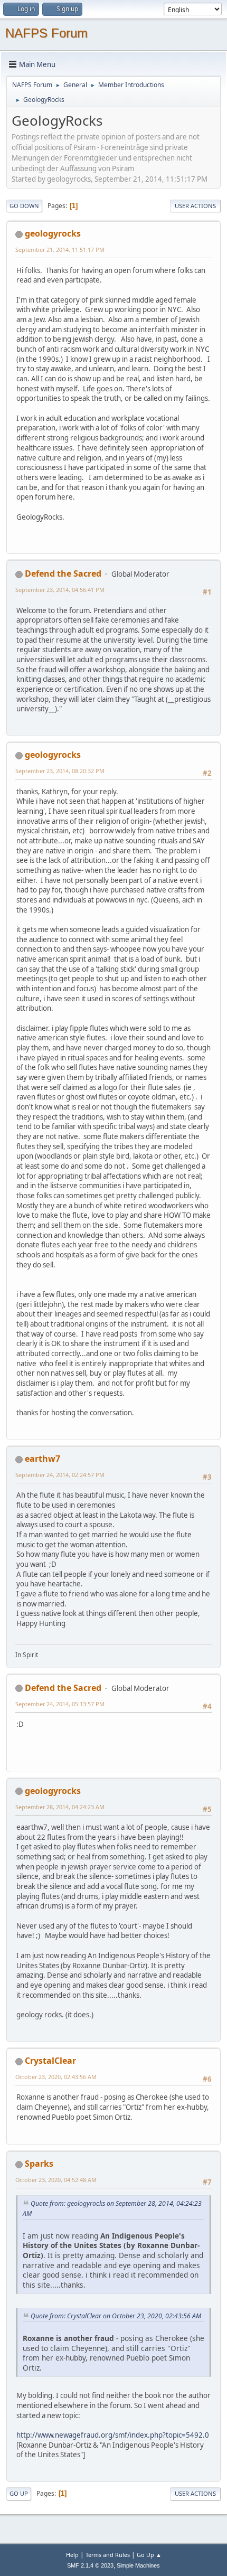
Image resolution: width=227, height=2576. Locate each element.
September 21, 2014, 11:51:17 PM (60, 250)
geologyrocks (53, 233)
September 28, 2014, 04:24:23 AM (60, 1807)
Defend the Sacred (63, 574)
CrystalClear (50, 2061)
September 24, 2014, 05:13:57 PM (60, 1704)
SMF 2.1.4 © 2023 (90, 2565)
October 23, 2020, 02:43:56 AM (56, 2077)
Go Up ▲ (149, 2555)
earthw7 (42, 1459)
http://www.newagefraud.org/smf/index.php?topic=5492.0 (113, 2435)
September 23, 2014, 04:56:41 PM (60, 590)
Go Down (24, 206)
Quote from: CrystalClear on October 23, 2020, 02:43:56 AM (116, 2316)
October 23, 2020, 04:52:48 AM (56, 2180)
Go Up (19, 2493)
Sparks (39, 2164)
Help (72, 2555)
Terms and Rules (108, 2555)
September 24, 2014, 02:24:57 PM (60, 1475)
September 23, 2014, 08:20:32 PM (60, 771)
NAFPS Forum (46, 33)
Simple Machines (138, 2565)
